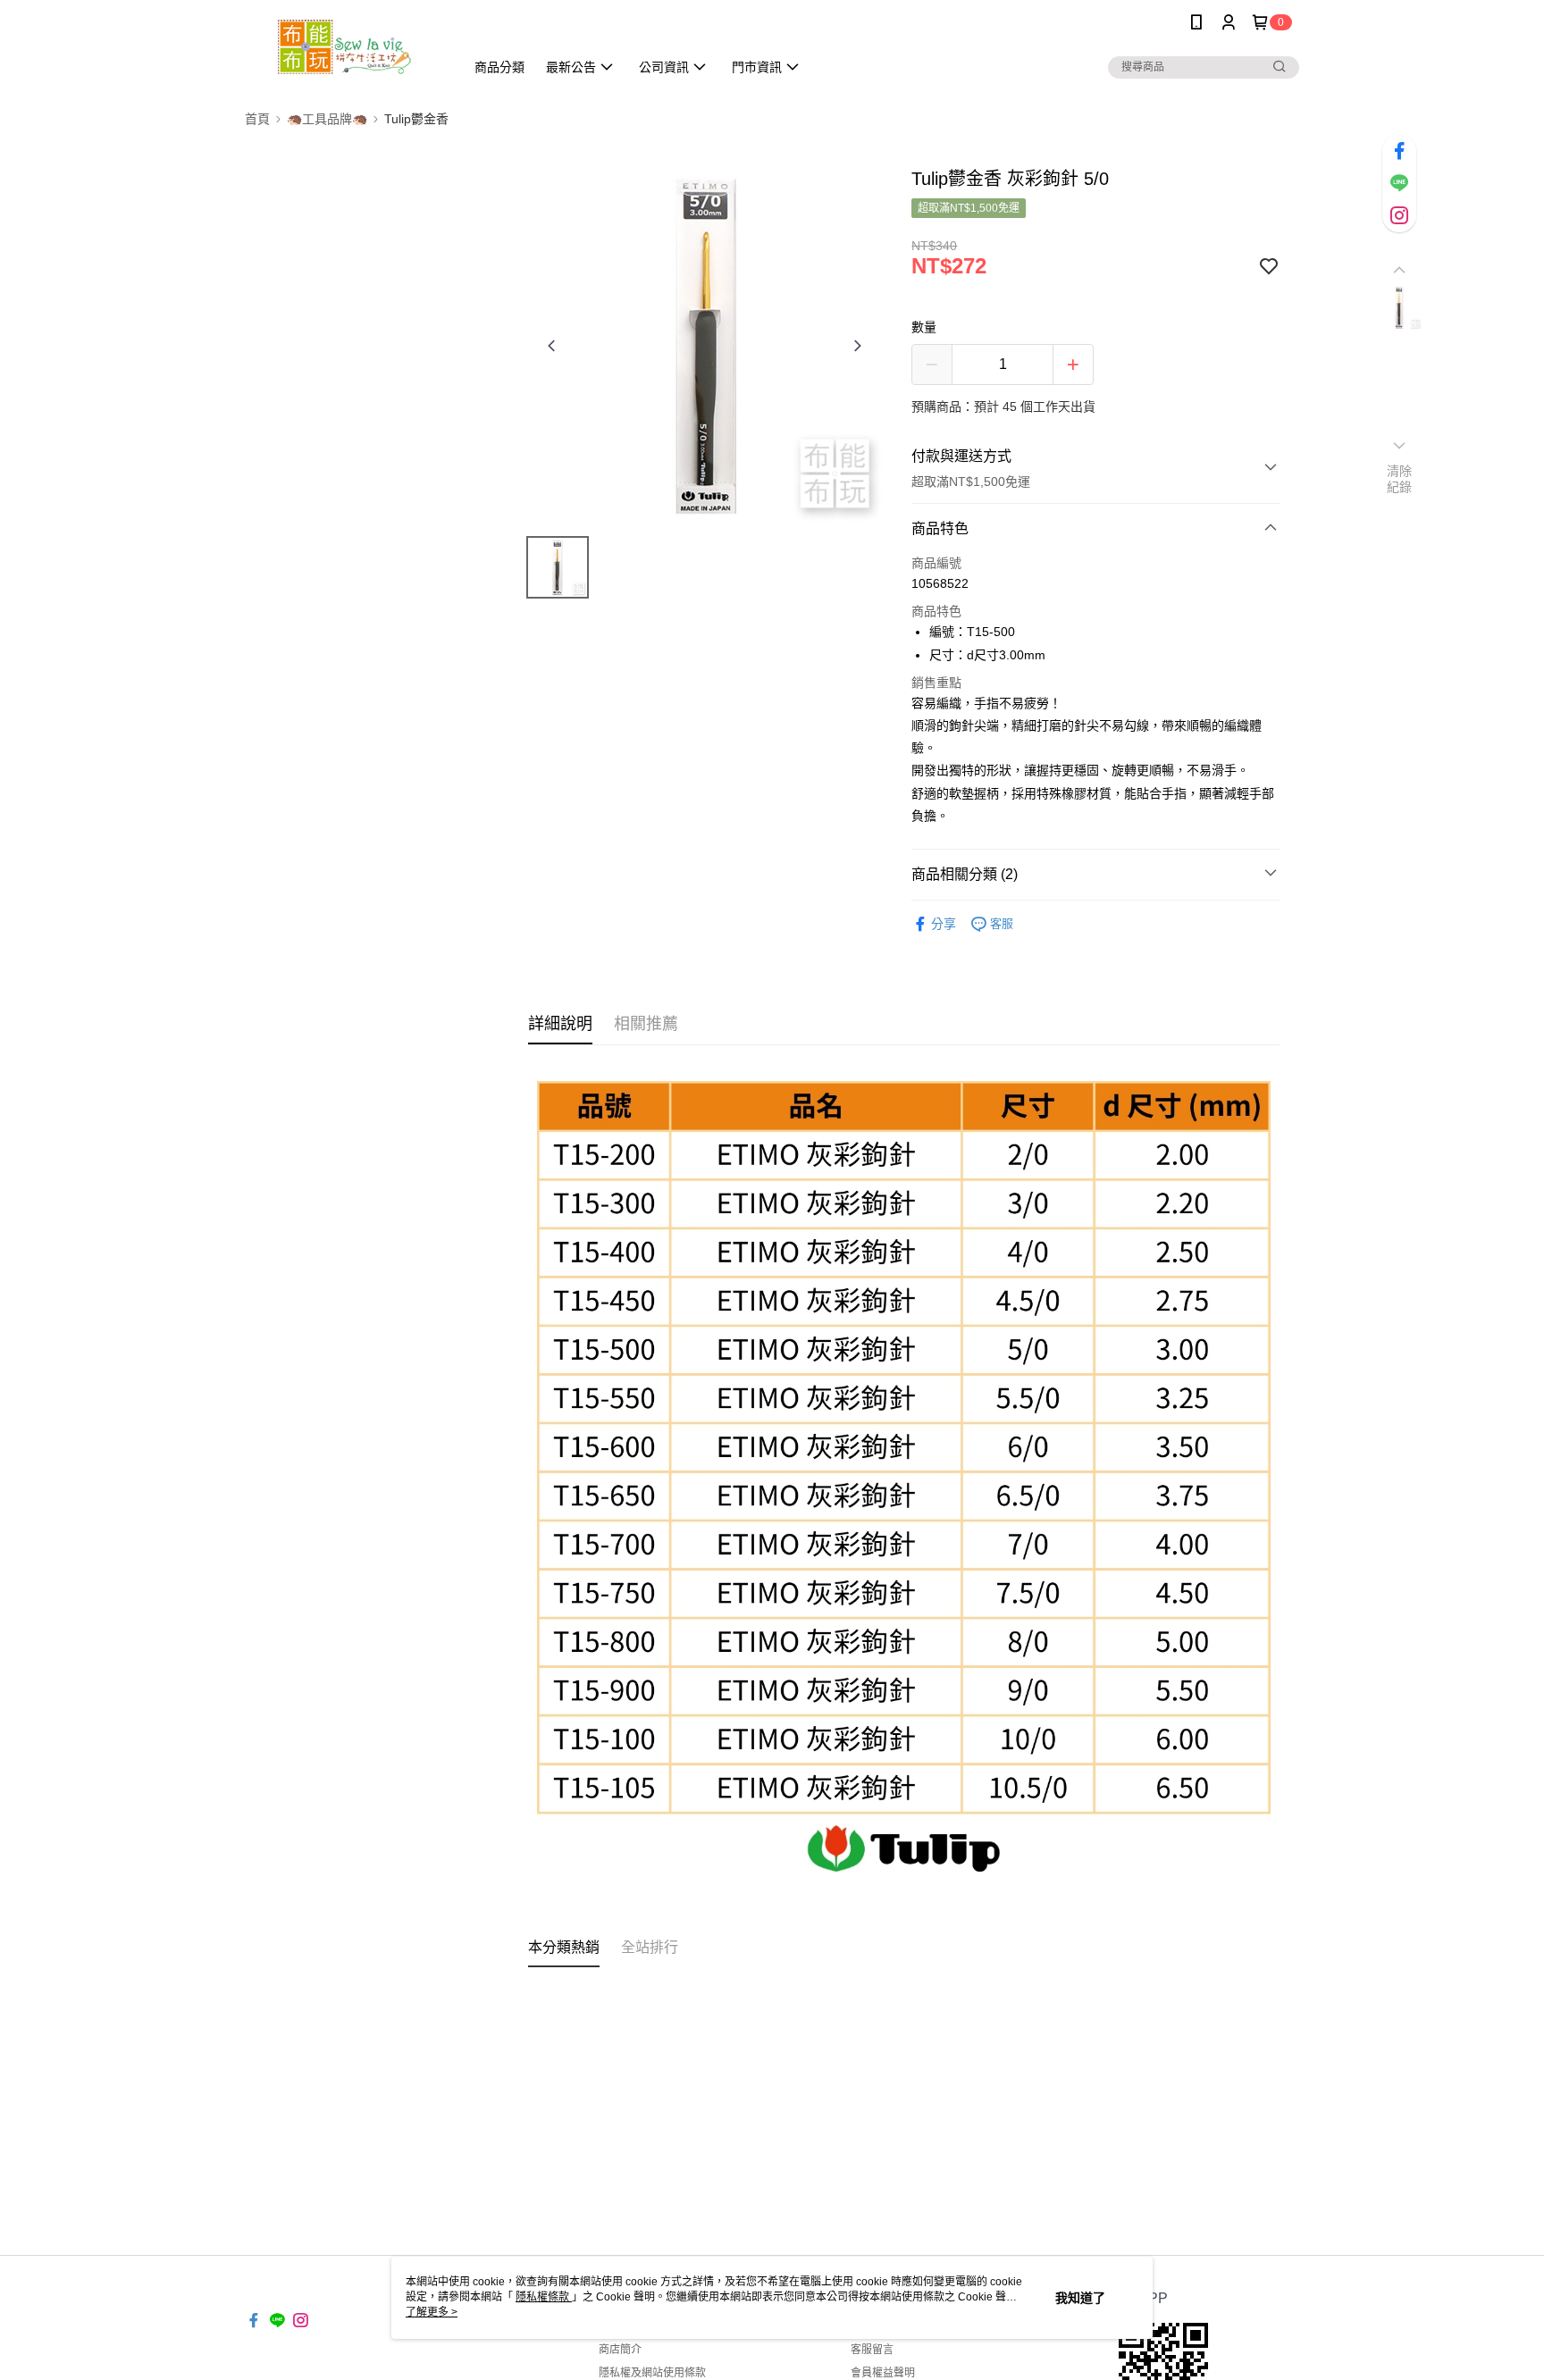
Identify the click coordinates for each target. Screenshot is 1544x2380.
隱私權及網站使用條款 (652, 2373)
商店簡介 (620, 2350)
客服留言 (872, 2350)
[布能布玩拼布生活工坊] (344, 47)
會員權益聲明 (883, 2373)
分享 (944, 924)
